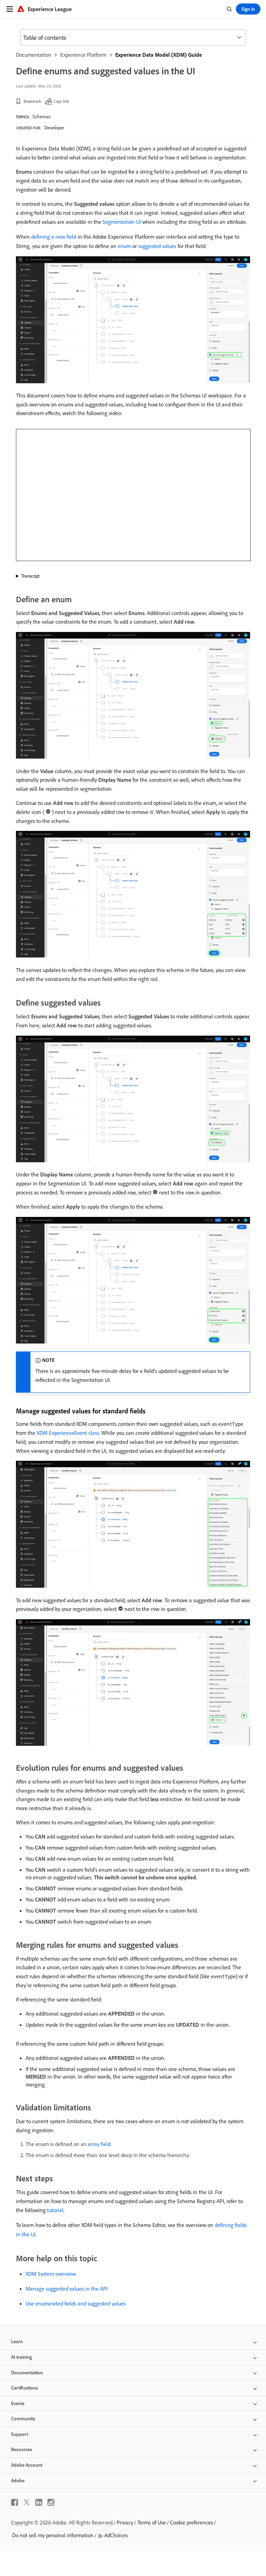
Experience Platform (83, 55)
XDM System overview (51, 2274)
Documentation (34, 55)
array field (99, 2144)
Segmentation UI (122, 222)
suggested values (157, 246)
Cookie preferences (192, 2522)
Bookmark (32, 101)
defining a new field (54, 237)
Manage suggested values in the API (67, 2289)
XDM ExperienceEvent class (68, 1433)
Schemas (42, 117)
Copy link (61, 101)
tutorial (55, 2210)
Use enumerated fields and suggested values (76, 2303)
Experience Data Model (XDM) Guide (159, 55)
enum (124, 246)
